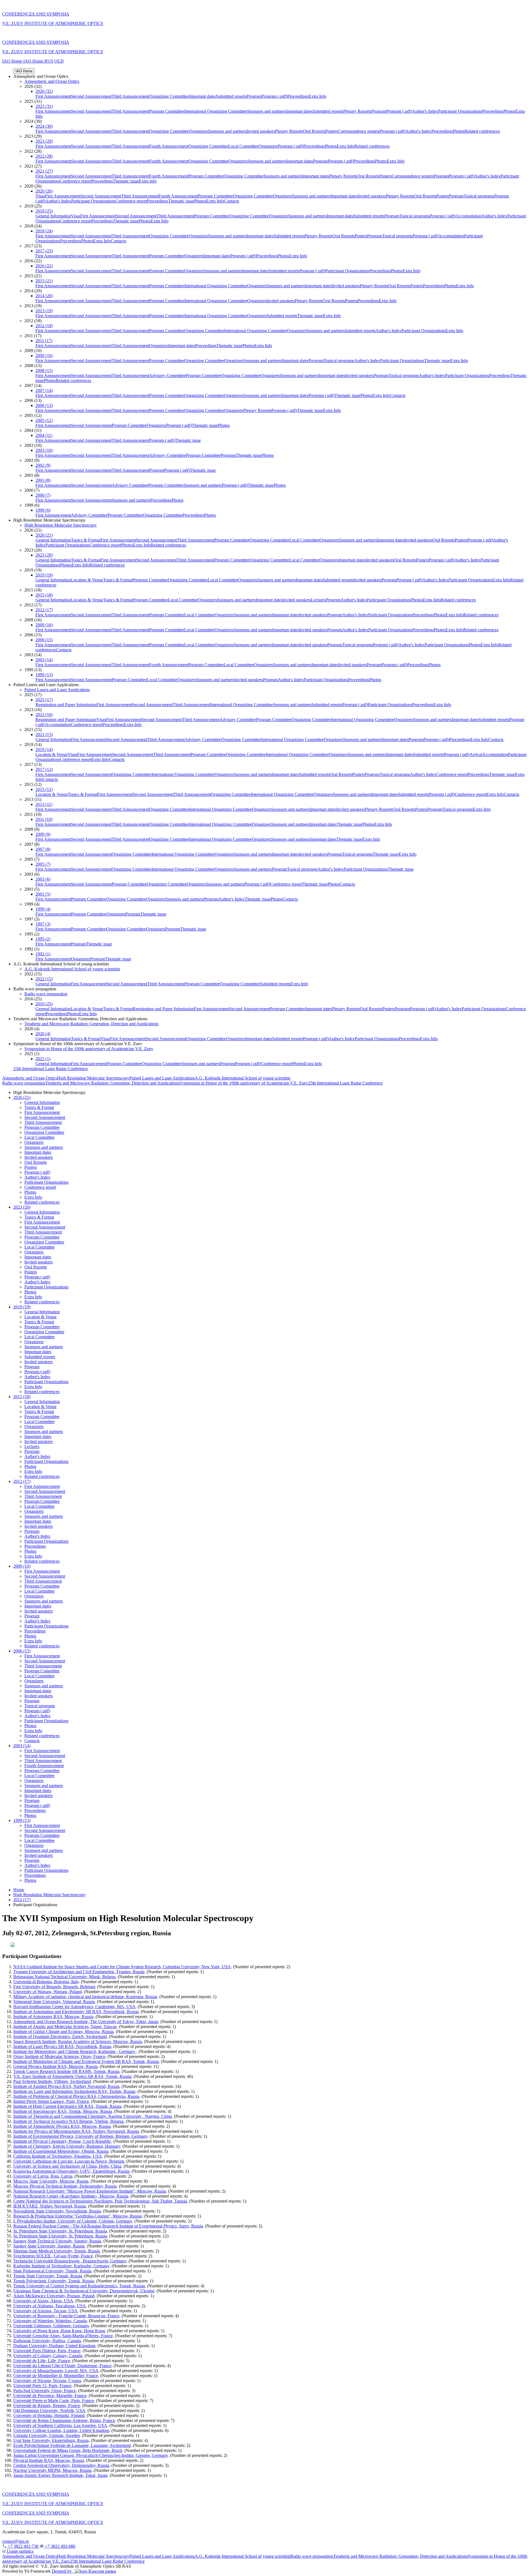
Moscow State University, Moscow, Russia (51, 2181)
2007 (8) (43, 849)
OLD (59, 61)
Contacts (232, 201)
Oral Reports (314, 131)
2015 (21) (44, 281)
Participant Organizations (460, 111)
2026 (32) (44, 91)
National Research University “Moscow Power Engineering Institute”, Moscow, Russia (90, 2191)
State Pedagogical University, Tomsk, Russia (52, 2271)
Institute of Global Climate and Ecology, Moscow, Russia (63, 2032)
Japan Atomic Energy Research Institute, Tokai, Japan (60, 2475)
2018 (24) (44, 231)
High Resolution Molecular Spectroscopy (61, 525)
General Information (53, 216)
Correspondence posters (359, 131)
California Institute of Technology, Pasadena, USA (58, 2156)
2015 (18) (44, 595)
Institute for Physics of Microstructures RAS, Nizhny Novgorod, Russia (76, 2131)
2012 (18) (44, 326)
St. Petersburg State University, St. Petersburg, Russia (60, 2231)
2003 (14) (44, 660)
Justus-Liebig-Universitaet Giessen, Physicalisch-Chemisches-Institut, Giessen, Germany (91, 2455)
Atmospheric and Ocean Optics (52, 81)
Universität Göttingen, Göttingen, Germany (51, 2326)
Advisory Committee (167, 375)
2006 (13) (44, 405)
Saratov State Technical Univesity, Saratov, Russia (57, 2241)
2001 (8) (43, 480)
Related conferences (482, 131)
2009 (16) (44, 356)
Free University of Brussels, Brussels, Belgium (54, 1987)
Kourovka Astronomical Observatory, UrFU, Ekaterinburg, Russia (71, 2171)
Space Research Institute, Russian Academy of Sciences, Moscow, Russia (78, 2041)
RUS (49, 61)
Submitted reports (231, 96)
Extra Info (318, 96)
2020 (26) (44, 191)
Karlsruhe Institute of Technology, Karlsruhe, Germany (61, 2266)
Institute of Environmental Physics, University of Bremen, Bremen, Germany (80, 2136)
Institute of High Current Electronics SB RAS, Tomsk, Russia (67, 2106)
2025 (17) (44, 700)
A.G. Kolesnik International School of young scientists (72, 969)
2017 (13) (44, 769)
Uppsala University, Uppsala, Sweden (47, 2435)
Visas (40, 196)
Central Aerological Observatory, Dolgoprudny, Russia (61, 2465)
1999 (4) (43, 909)
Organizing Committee (169, 96)
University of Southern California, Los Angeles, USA (60, 2425)
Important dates (202, 96)
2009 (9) (43, 834)
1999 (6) (43, 510)
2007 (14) (44, 390)
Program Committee (167, 111)
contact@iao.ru (16, 2541)
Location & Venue (87, 580)
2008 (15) (44, 371)
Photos (509, 111)
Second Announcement (91, 96)
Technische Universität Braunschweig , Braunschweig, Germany (70, 2261)
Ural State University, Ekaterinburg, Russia (51, 2440)
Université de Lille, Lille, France (42, 2361)
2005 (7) (43, 864)
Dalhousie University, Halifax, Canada (47, 2341)
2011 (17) (44, 341)
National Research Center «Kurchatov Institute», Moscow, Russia (71, 2196)
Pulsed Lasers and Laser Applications (57, 690)
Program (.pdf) (274, 96)
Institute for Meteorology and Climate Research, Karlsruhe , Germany (75, 2051)
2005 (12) (44, 420)
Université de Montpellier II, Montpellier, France (56, 2376)
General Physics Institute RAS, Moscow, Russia (55, 2066)
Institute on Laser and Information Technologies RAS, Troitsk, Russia (74, 2091)
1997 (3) (43, 924)
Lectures (318, 600)
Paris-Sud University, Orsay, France (45, 2391)
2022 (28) (44, 156)
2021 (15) (44, 735)
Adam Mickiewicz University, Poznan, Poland (54, 2296)
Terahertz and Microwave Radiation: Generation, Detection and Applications (91, 1024)
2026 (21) (44, 535)
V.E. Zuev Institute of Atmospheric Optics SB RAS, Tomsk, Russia (72, 2076)
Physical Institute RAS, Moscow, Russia (49, 2460)
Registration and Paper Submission (66, 705)
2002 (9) (43, 465)
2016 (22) (44, 266)
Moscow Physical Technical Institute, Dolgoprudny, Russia (65, 2186)
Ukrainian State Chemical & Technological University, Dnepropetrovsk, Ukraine (84, 2291)
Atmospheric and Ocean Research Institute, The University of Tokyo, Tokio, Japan (86, 2022)
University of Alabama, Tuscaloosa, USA (50, 2306)
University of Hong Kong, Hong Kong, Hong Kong (59, 2331)
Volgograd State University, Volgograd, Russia (54, 2002)
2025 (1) (43, 1059)
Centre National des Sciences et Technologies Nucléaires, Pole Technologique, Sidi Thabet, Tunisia (100, 2201)
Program (254, 96)
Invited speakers (261, 131)
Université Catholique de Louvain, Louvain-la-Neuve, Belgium (69, 2161)
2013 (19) (44, 311)
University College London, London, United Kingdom (61, 2430)
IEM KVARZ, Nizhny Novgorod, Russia (50, 2206)
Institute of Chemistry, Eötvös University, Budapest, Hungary (67, 2146)
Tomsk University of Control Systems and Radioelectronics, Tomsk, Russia (79, 2286)
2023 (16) (44, 715)
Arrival (476, 754)
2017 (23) (44, 251)
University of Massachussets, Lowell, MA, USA (56, 2371)
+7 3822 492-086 (60, 2546)
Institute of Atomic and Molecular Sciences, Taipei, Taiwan (65, 2027)
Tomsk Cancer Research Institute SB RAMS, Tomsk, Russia (66, 2071)
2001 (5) (43, 894)
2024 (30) (44, 126)
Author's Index (425, 111)
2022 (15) (44, 979)
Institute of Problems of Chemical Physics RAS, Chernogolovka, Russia (76, 2096)
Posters (332, 131)
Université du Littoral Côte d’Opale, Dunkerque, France (62, 2366)
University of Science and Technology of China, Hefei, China (67, 2166)
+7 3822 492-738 (23, 2546)
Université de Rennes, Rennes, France (47, 2405)
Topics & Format (86, 540)
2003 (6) (43, 879)
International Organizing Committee (216, 111)
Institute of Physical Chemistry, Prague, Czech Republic (62, 2141)
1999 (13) (44, 675)
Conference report (76, 181)
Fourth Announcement (169, 146)
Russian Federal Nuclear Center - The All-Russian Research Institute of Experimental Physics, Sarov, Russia (108, 2226)
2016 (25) (44, 1004)
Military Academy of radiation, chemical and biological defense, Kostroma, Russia (85, 1997)
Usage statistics (20, 2551)
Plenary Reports (357, 111)
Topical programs (479, 196)
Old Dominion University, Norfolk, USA (49, 2410)
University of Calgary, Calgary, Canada (48, 2356)
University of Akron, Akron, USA (43, 2301)
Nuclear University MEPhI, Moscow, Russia (52, 2470)
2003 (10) (44, 450)
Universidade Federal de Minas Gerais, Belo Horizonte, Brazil (68, 2450)
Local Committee (243, 146)
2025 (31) (44, 106)
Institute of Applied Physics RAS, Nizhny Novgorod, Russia (66, 2086)
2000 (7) (43, 495)
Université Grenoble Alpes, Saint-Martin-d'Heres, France (63, 2336)
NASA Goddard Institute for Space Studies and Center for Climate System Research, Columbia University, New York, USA (122, 1967)
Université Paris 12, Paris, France (42, 2386)
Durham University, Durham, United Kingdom (54, 2346)
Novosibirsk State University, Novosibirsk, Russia (57, 2211)
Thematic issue (126, 181)
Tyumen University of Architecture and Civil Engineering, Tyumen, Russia (79, 1972)
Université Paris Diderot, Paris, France (47, 2351)
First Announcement (53, 96)
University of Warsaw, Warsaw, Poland (48, 1992)
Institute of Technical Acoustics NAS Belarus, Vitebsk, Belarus (68, 2121)
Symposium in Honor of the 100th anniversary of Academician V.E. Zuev (89, 1049)
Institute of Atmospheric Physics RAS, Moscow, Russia (62, 2126)
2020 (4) (43, 1034)
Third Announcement (130, 96)
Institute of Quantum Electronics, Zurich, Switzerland (60, 2037)
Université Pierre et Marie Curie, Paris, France (54, 2401)
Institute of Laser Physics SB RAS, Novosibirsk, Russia (62, 2046)
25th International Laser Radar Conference (51, 1069)
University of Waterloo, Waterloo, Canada (50, 2321)
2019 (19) (44, 575)
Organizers (199, 131)
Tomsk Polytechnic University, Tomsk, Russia (54, 2281)
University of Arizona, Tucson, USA (45, 2311)
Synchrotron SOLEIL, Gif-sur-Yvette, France (53, 2256)
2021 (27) (44, 171)
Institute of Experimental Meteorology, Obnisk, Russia (61, 2151)
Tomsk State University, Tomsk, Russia (48, 2276)
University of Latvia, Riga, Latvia (43, 2176)
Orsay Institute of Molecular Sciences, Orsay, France (59, 2056)
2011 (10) (44, 819)
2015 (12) (44, 789)
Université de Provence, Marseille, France (50, 2396)
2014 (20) (44, 296)
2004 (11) (44, 435)
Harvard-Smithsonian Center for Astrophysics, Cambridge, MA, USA (74, 2007)
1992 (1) (43, 954)
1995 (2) (43, 939)
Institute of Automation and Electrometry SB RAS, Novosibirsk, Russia (76, 2012)
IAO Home (13, 61)
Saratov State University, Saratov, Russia (49, 2246)
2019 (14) (44, 749)
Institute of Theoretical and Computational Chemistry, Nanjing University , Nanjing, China (93, 2116)
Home (19, 1890)
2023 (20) (44, 555)
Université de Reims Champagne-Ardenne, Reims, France (64, 2420)
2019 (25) (44, 211)
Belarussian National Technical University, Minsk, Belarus (64, 1977)
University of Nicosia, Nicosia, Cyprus (47, 2381)
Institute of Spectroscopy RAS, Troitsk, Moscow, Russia (63, 2111)
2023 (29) (44, 141)
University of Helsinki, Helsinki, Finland (49, 2415)
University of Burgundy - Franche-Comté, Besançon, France (66, 2316)
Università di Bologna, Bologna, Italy (46, 1982)
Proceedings (298, 96)
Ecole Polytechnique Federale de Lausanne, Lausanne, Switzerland (72, 2445)
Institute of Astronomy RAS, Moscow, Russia (53, 2017)
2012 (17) (44, 610)
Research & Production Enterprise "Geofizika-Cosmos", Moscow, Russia (77, 2216)
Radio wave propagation (46, 994)
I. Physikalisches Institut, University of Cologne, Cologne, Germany (73, 2221)
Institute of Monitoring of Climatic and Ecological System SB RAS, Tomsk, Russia (86, 2061)
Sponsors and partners (266, 111)
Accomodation (468, 216)
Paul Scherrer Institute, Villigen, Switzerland (52, 2081)
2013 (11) (44, 804)
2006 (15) (44, 640)
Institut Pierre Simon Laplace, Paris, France (51, 2101)
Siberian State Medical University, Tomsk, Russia (57, 2251)
